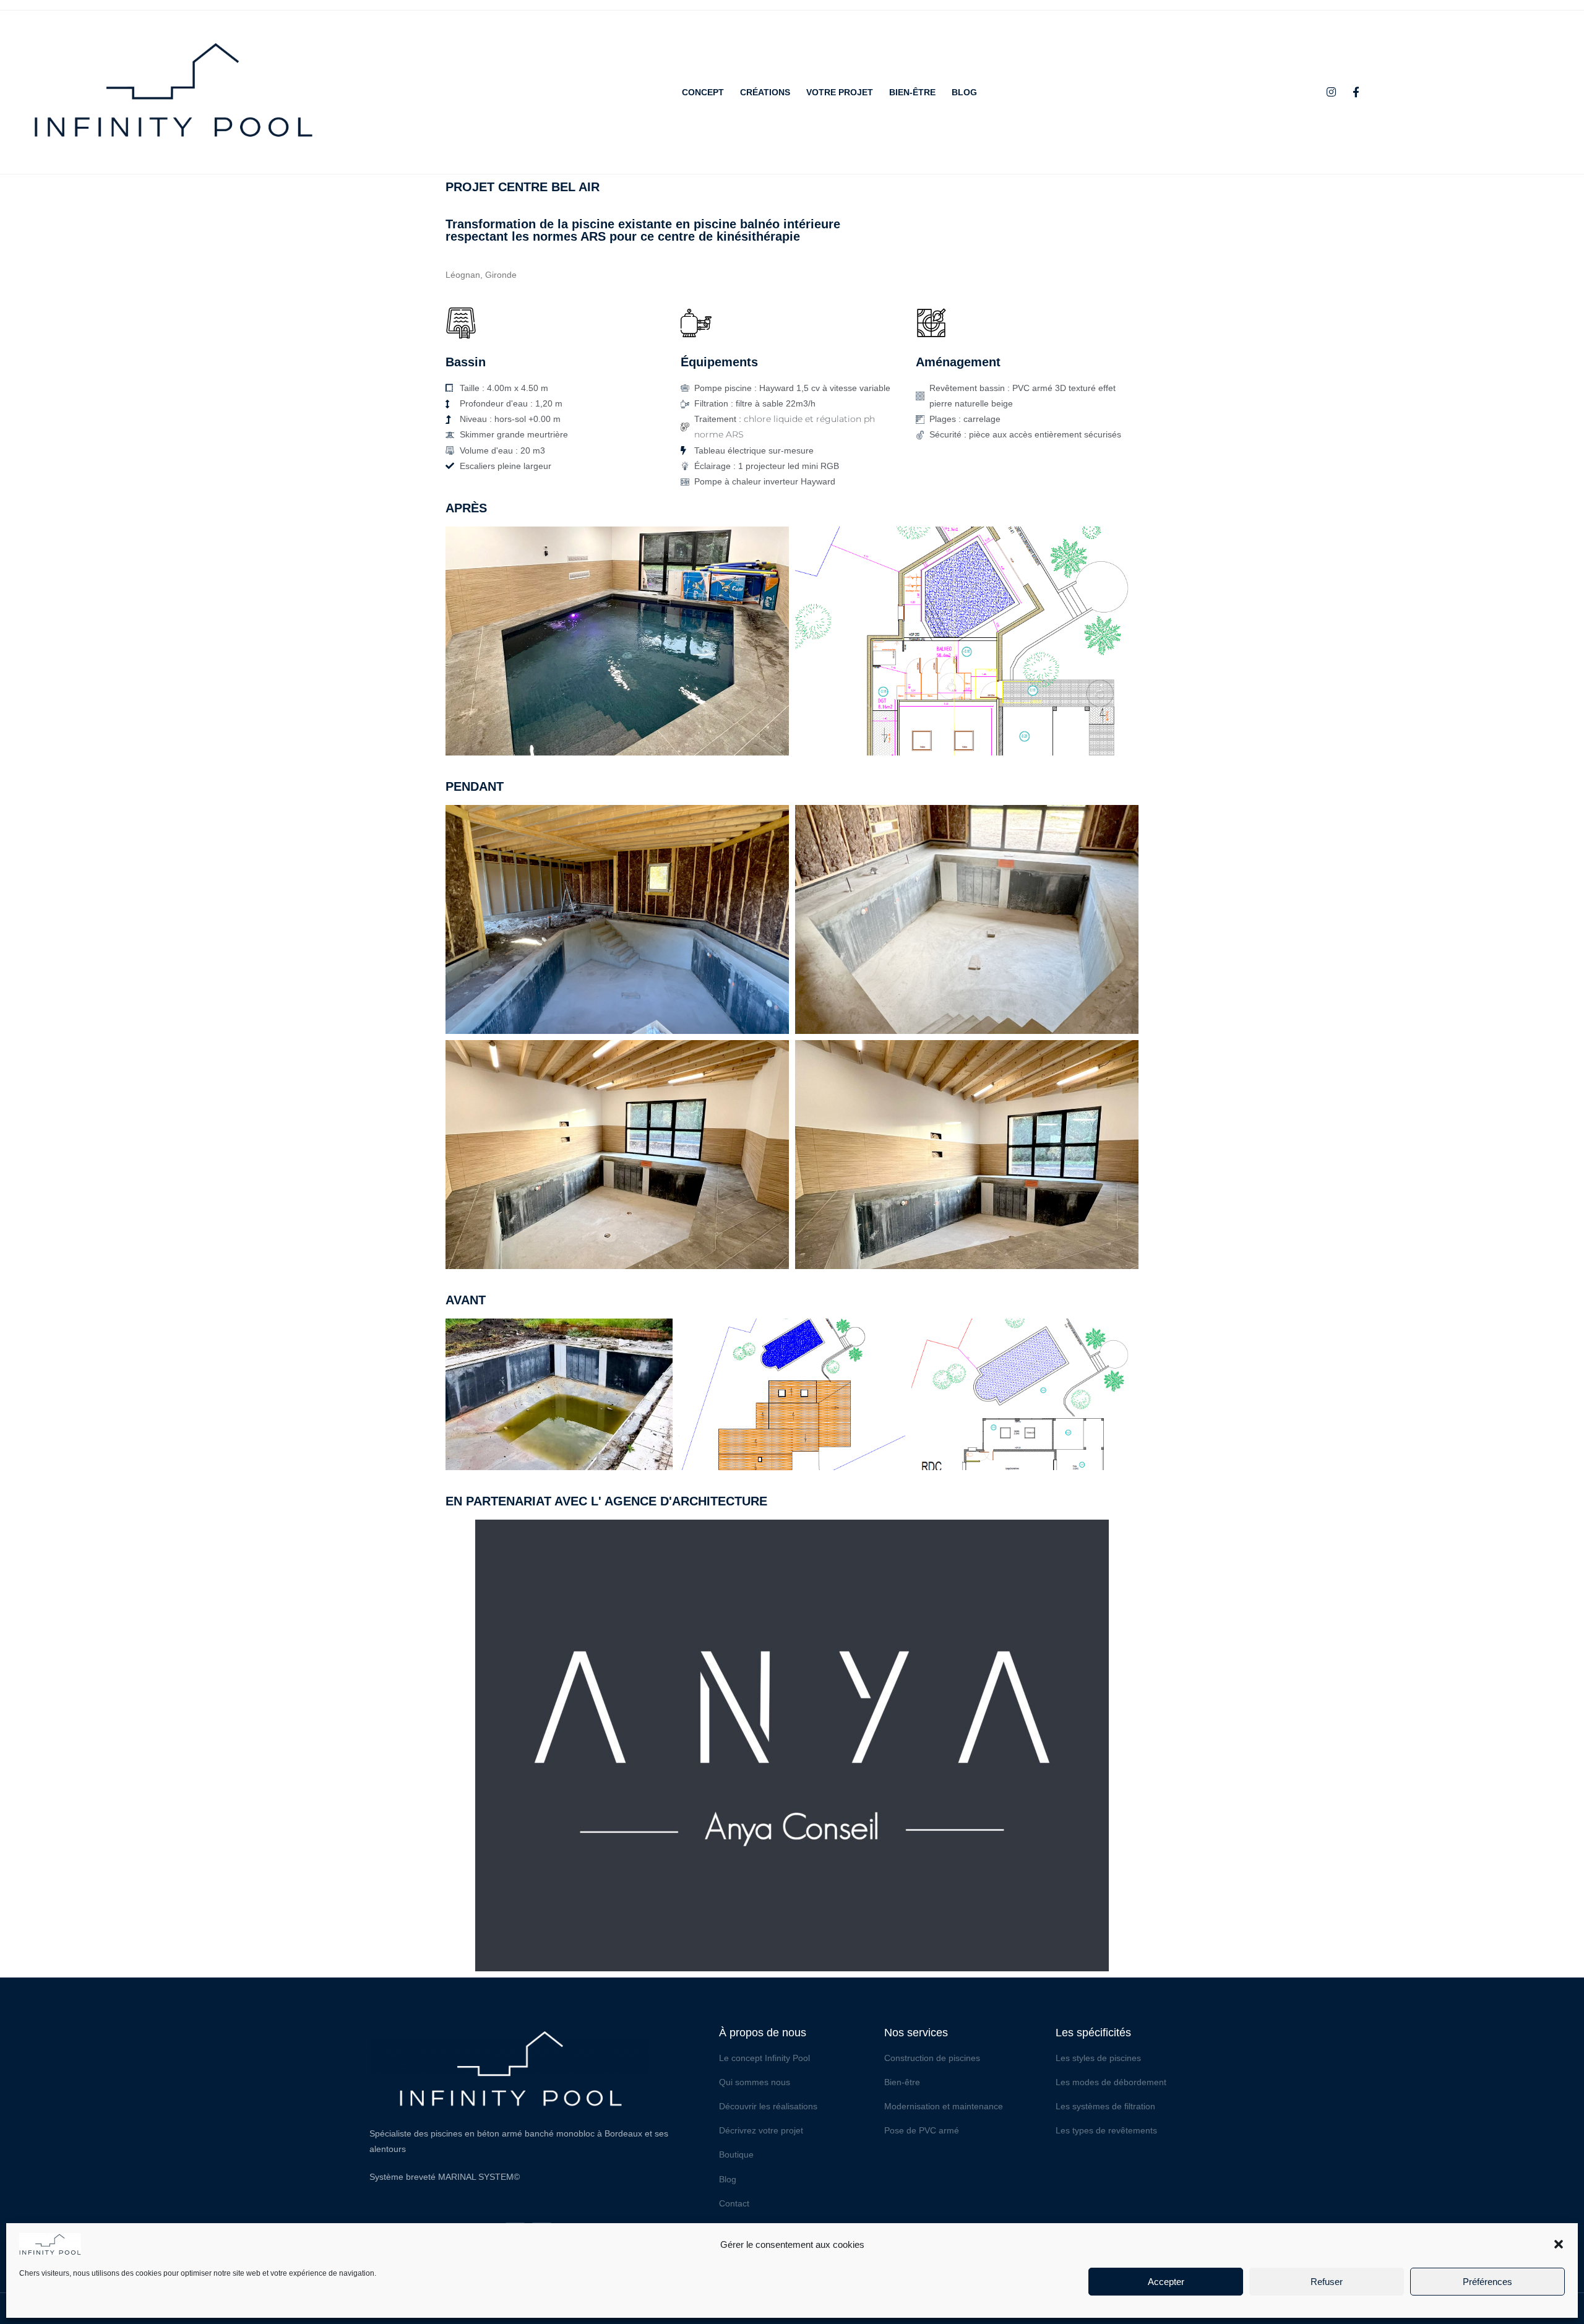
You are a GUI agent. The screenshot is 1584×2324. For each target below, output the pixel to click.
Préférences (1487, 2282)
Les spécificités (1093, 2033)
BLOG (964, 92)
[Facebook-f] (1356, 92)
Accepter (1166, 2282)
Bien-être (912, 92)
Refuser (1327, 2282)
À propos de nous (763, 2033)
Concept (703, 92)
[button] (1559, 2244)
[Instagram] (1332, 92)
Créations (765, 92)
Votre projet (840, 92)
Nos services (916, 2033)
